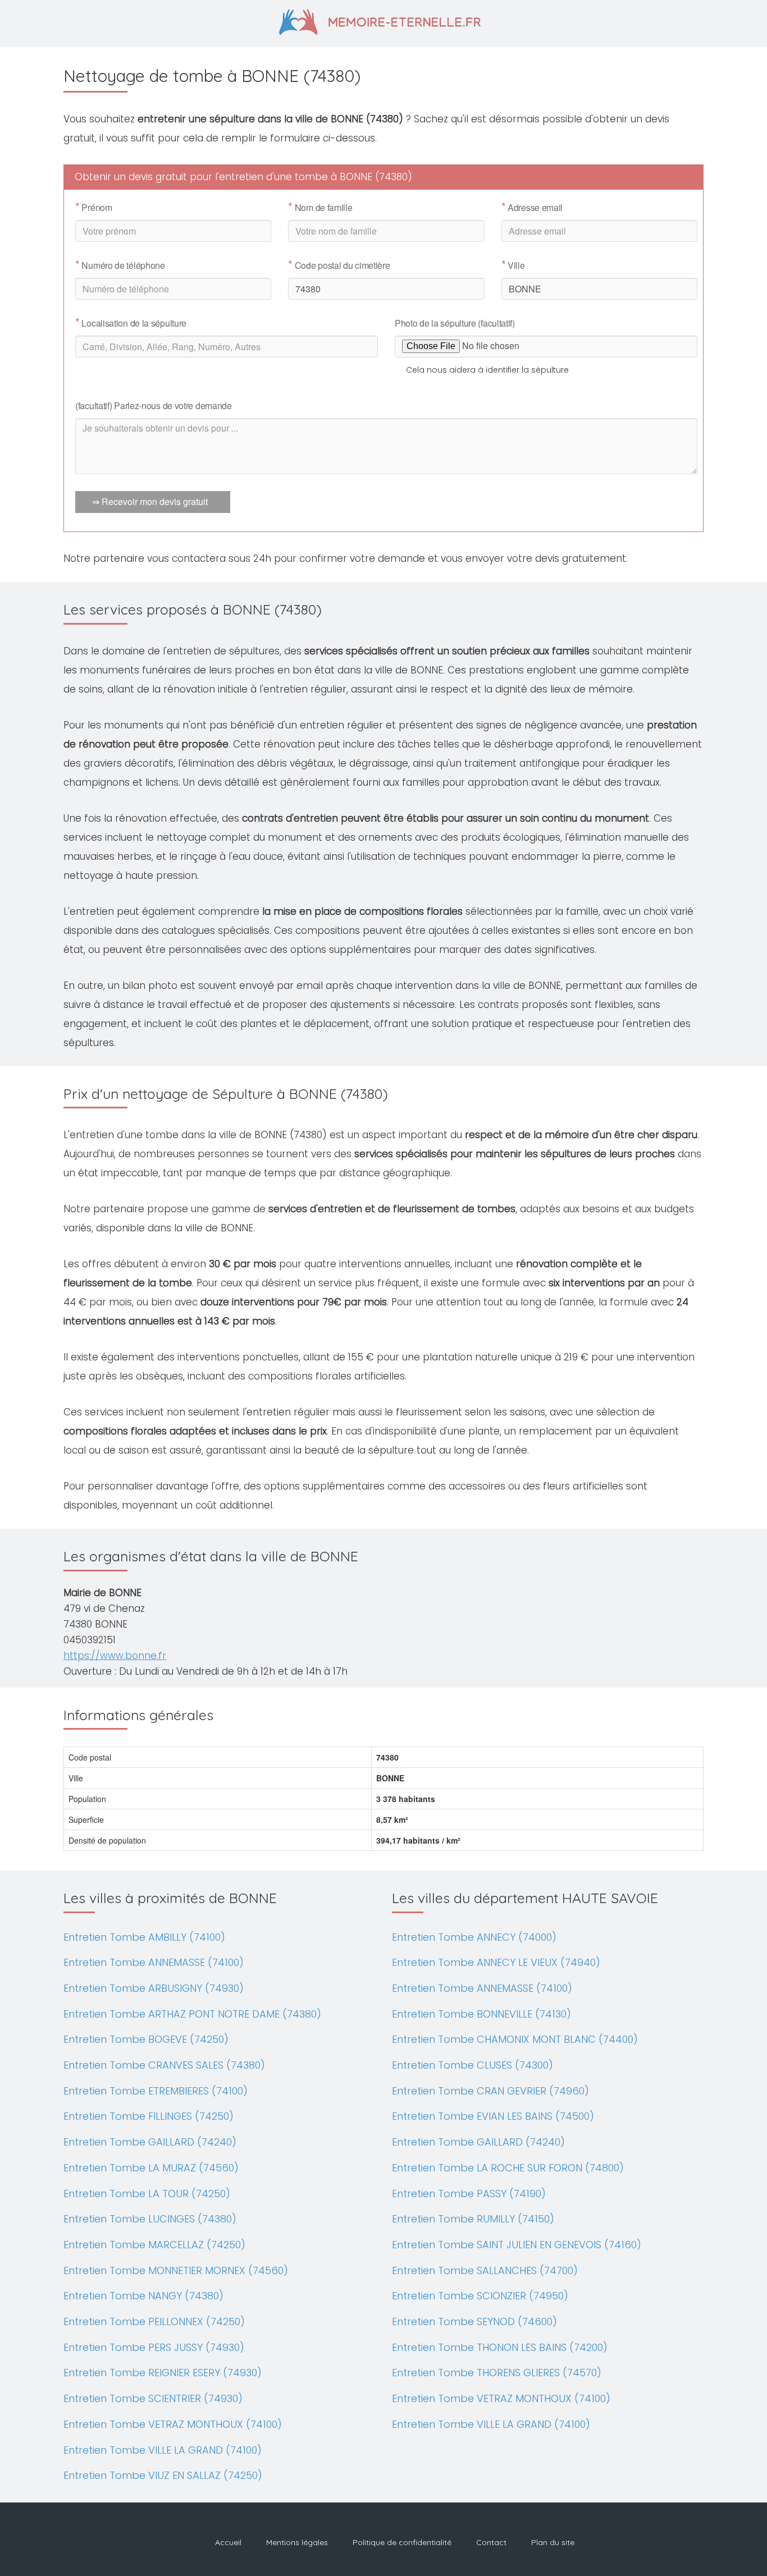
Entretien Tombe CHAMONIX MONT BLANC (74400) (515, 2039)
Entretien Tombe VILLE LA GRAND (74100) (163, 2450)
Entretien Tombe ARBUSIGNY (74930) (154, 1988)
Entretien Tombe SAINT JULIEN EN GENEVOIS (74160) (517, 2245)
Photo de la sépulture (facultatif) (455, 323)
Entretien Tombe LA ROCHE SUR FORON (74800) (508, 2168)
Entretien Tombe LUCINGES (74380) (150, 2219)
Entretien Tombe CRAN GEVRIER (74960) (490, 2091)
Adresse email (532, 208)
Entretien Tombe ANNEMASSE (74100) (154, 1962)
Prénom (94, 208)
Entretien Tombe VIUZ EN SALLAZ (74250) (163, 2475)
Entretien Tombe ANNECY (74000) (474, 1937)
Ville (513, 265)
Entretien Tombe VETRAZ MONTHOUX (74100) (173, 2424)
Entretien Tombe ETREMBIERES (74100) (156, 2091)
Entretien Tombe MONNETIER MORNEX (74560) (176, 2270)
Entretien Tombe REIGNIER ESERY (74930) (163, 2373)
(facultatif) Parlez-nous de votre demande (154, 405)
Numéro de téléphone (120, 265)
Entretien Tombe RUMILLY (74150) (473, 2219)
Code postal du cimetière (339, 265)
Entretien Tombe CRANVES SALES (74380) (164, 2065)
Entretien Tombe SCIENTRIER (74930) (153, 2398)
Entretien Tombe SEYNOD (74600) (474, 2321)
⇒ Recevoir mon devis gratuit (150, 501)
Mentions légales (297, 2542)
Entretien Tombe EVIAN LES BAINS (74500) (493, 2116)
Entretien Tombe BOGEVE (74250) (146, 2039)
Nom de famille (320, 208)
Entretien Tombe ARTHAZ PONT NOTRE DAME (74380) (192, 2014)
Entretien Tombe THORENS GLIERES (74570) (497, 2373)
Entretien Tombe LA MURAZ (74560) (151, 2168)
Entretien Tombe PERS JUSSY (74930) (154, 2347)
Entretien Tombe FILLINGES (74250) (149, 2116)
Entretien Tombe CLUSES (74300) (472, 2065)
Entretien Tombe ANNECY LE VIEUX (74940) (496, 1962)
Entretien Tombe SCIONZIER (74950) (480, 2296)
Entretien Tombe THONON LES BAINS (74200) (500, 2347)
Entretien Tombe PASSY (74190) (469, 2194)
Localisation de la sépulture (131, 323)
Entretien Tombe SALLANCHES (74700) (485, 2270)
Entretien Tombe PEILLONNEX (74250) (154, 2321)
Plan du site (553, 2542)
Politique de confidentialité (402, 2542)
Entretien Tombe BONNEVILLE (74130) (481, 2014)
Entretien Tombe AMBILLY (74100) (144, 1937)
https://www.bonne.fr (115, 1656)
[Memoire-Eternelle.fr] (384, 21)
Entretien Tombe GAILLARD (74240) (150, 2142)
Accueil (228, 2542)
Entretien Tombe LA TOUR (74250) (147, 2194)
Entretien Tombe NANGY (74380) (143, 2296)
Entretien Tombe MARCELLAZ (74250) (154, 2245)
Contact (491, 2542)
